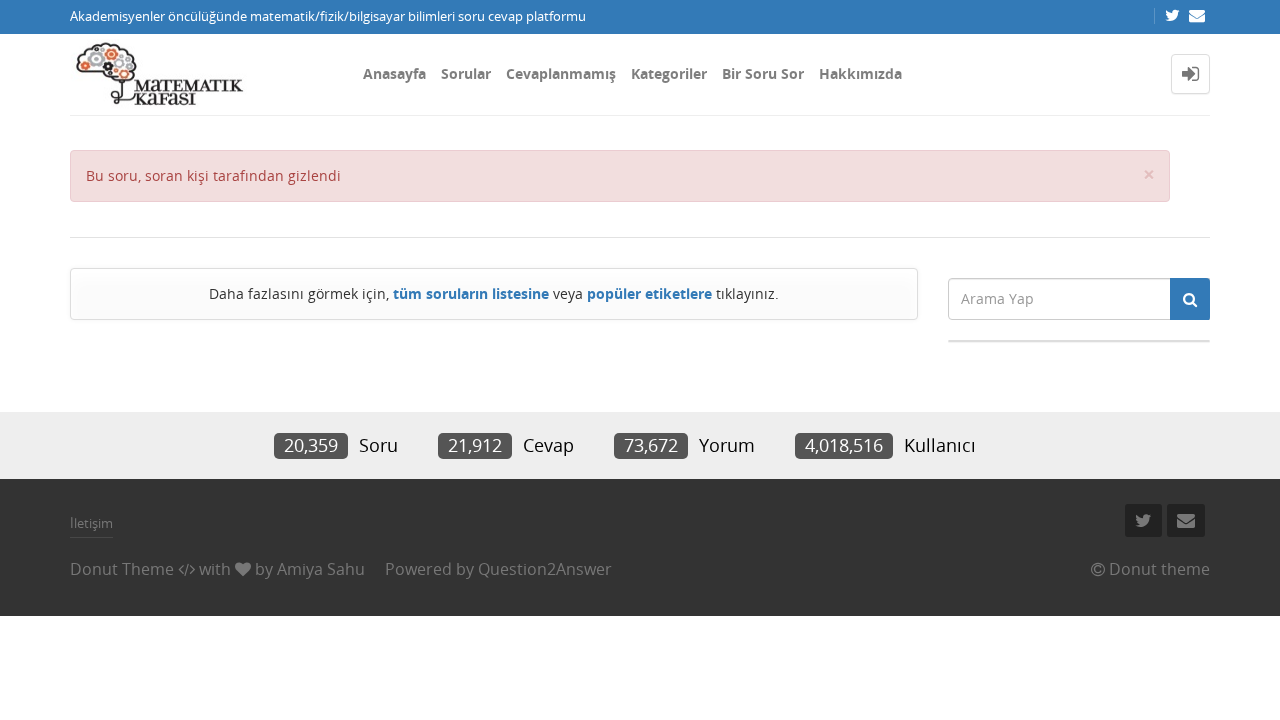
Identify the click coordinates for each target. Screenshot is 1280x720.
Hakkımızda (860, 73)
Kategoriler (669, 73)
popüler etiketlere (649, 293)
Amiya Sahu (321, 569)
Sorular (466, 73)
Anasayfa (394, 73)
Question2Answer (545, 569)
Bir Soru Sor (763, 73)
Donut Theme (122, 569)
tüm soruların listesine (471, 293)
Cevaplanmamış (561, 73)
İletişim (91, 523)
